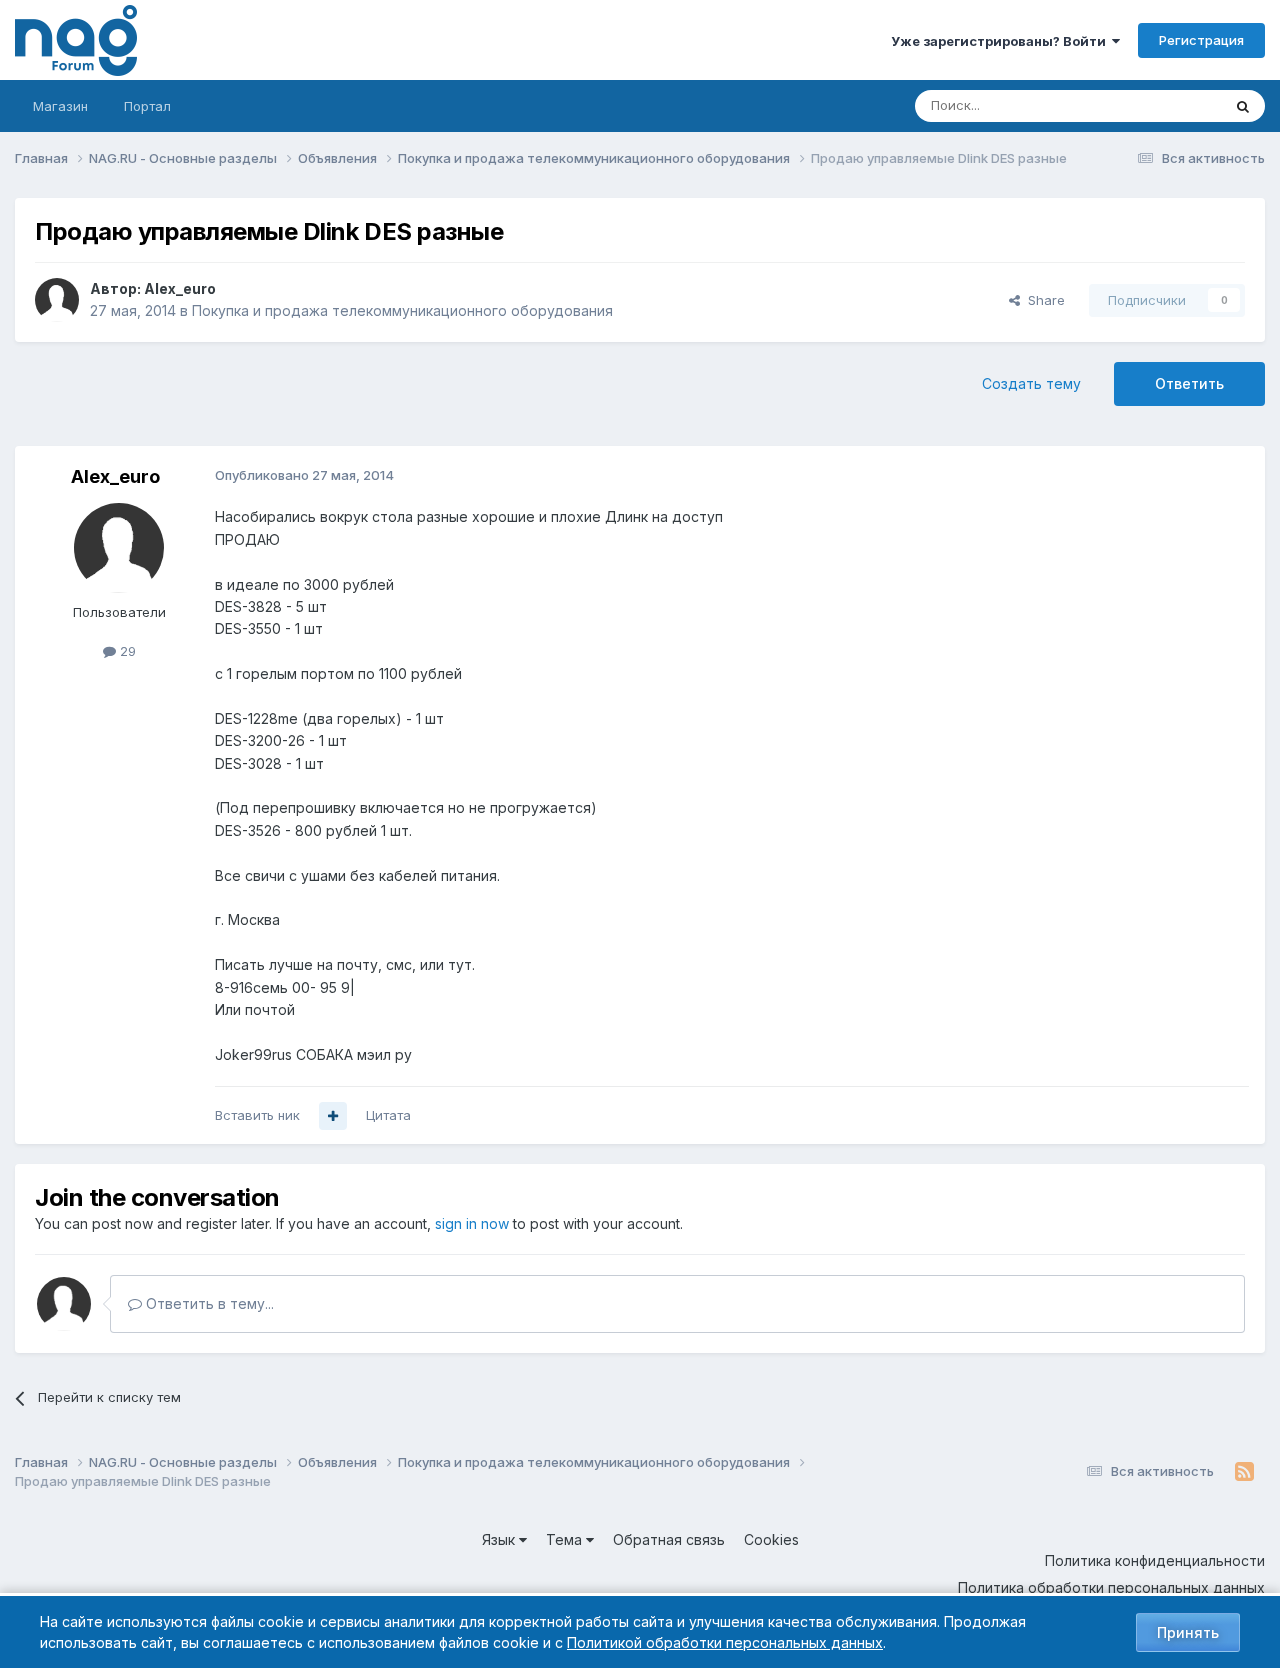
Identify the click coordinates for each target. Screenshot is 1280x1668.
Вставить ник (257, 1115)
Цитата (388, 1115)
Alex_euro (180, 288)
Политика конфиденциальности (1155, 1560)
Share (1042, 300)
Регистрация (1201, 40)
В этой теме (1158, 105)
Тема (566, 1539)
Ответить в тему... (208, 1303)
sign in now (472, 1223)
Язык (500, 1539)
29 (126, 651)
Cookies (771, 1539)
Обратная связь (669, 1539)
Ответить (1189, 383)
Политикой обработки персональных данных (725, 1642)
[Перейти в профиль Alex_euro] (57, 300)
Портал (147, 106)
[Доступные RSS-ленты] (1244, 1472)
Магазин (60, 106)
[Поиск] (1243, 106)
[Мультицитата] (333, 1116)
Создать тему (1031, 383)
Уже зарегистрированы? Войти (1001, 41)
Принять (1188, 1632)
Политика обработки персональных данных (1111, 1587)
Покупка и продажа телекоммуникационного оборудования (402, 310)
